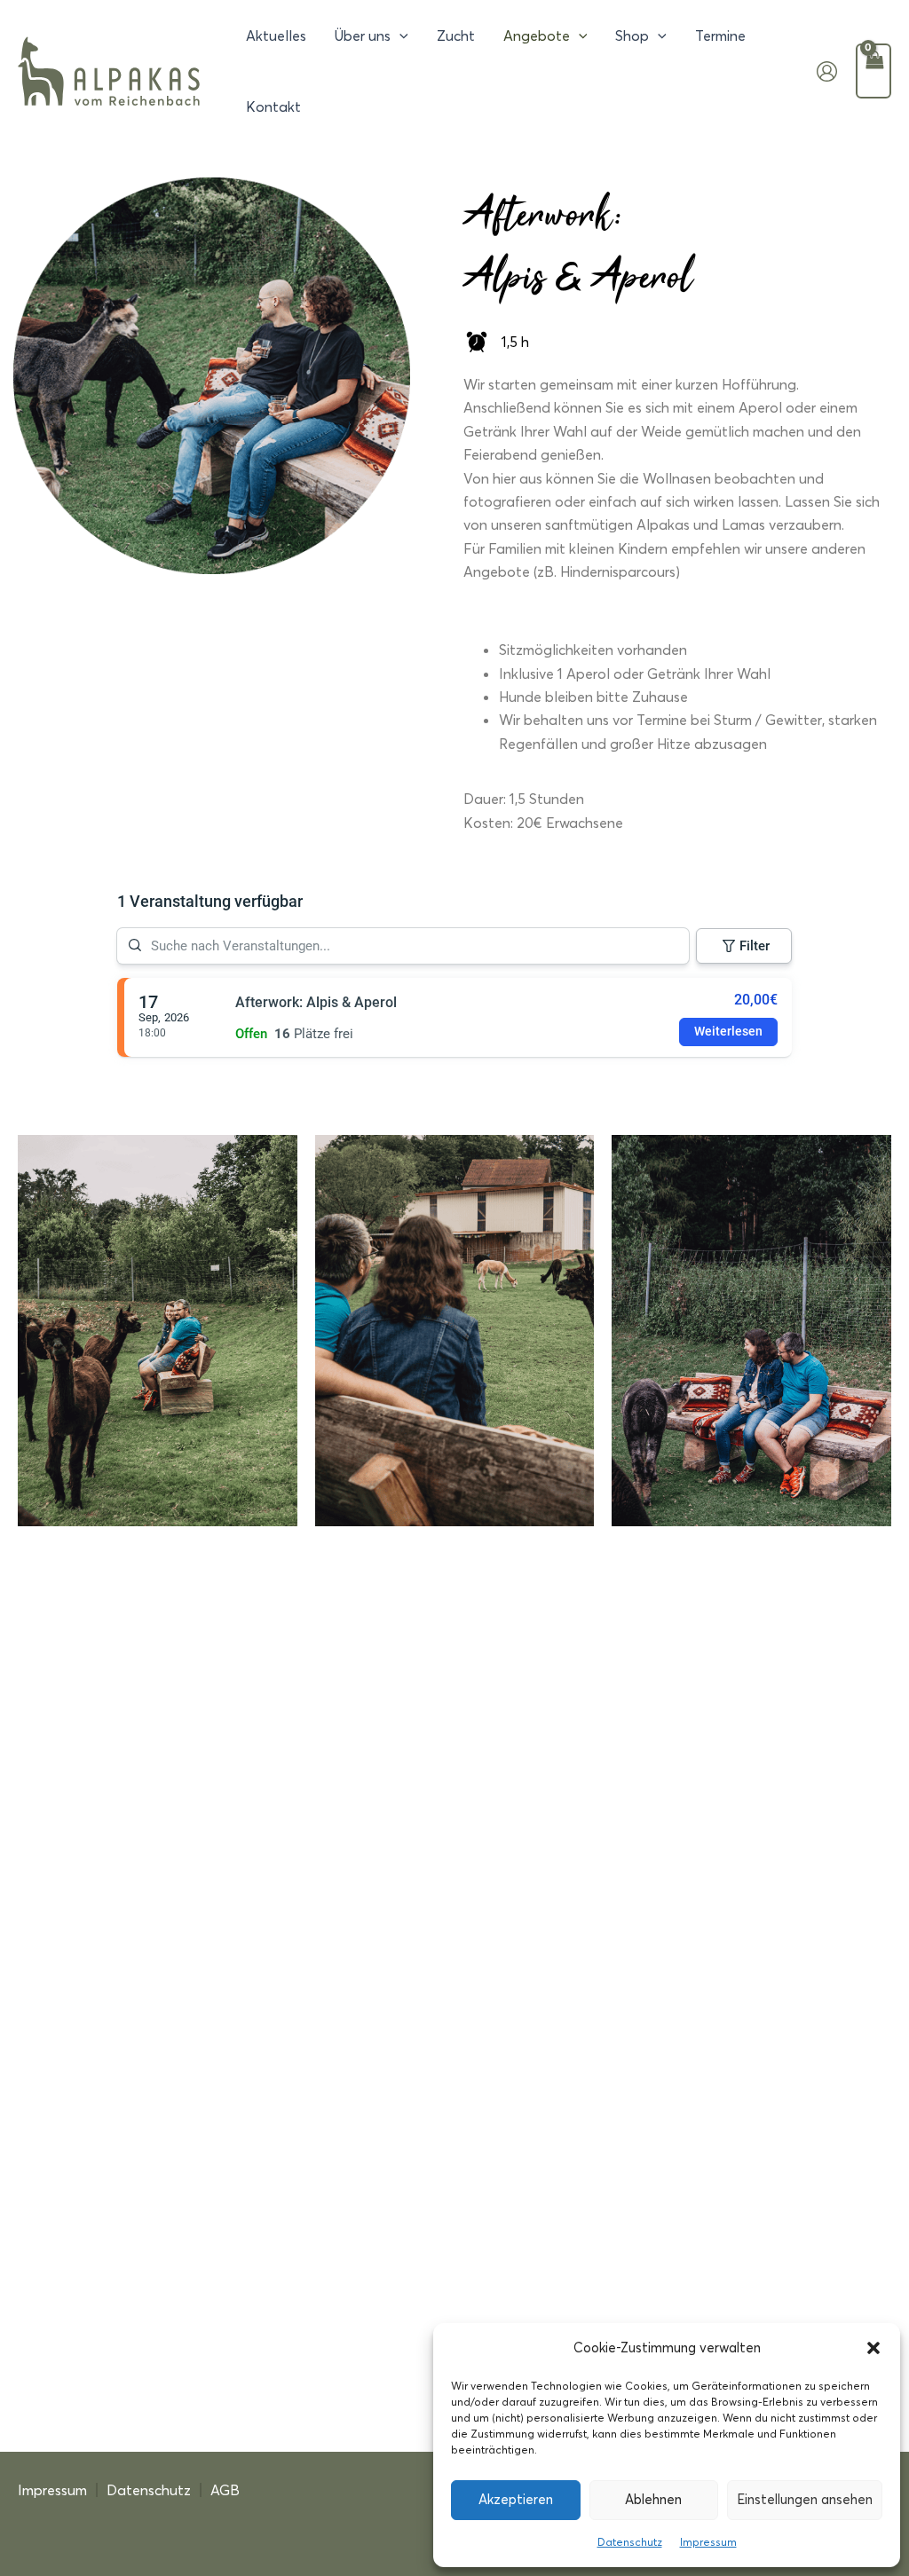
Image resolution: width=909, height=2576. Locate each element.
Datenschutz (630, 2542)
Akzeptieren (516, 2499)
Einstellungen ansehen (805, 2499)
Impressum (708, 2542)
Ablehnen (653, 2499)
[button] (873, 2348)
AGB (225, 2490)
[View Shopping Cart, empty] (873, 71)
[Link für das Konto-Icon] (827, 71)
